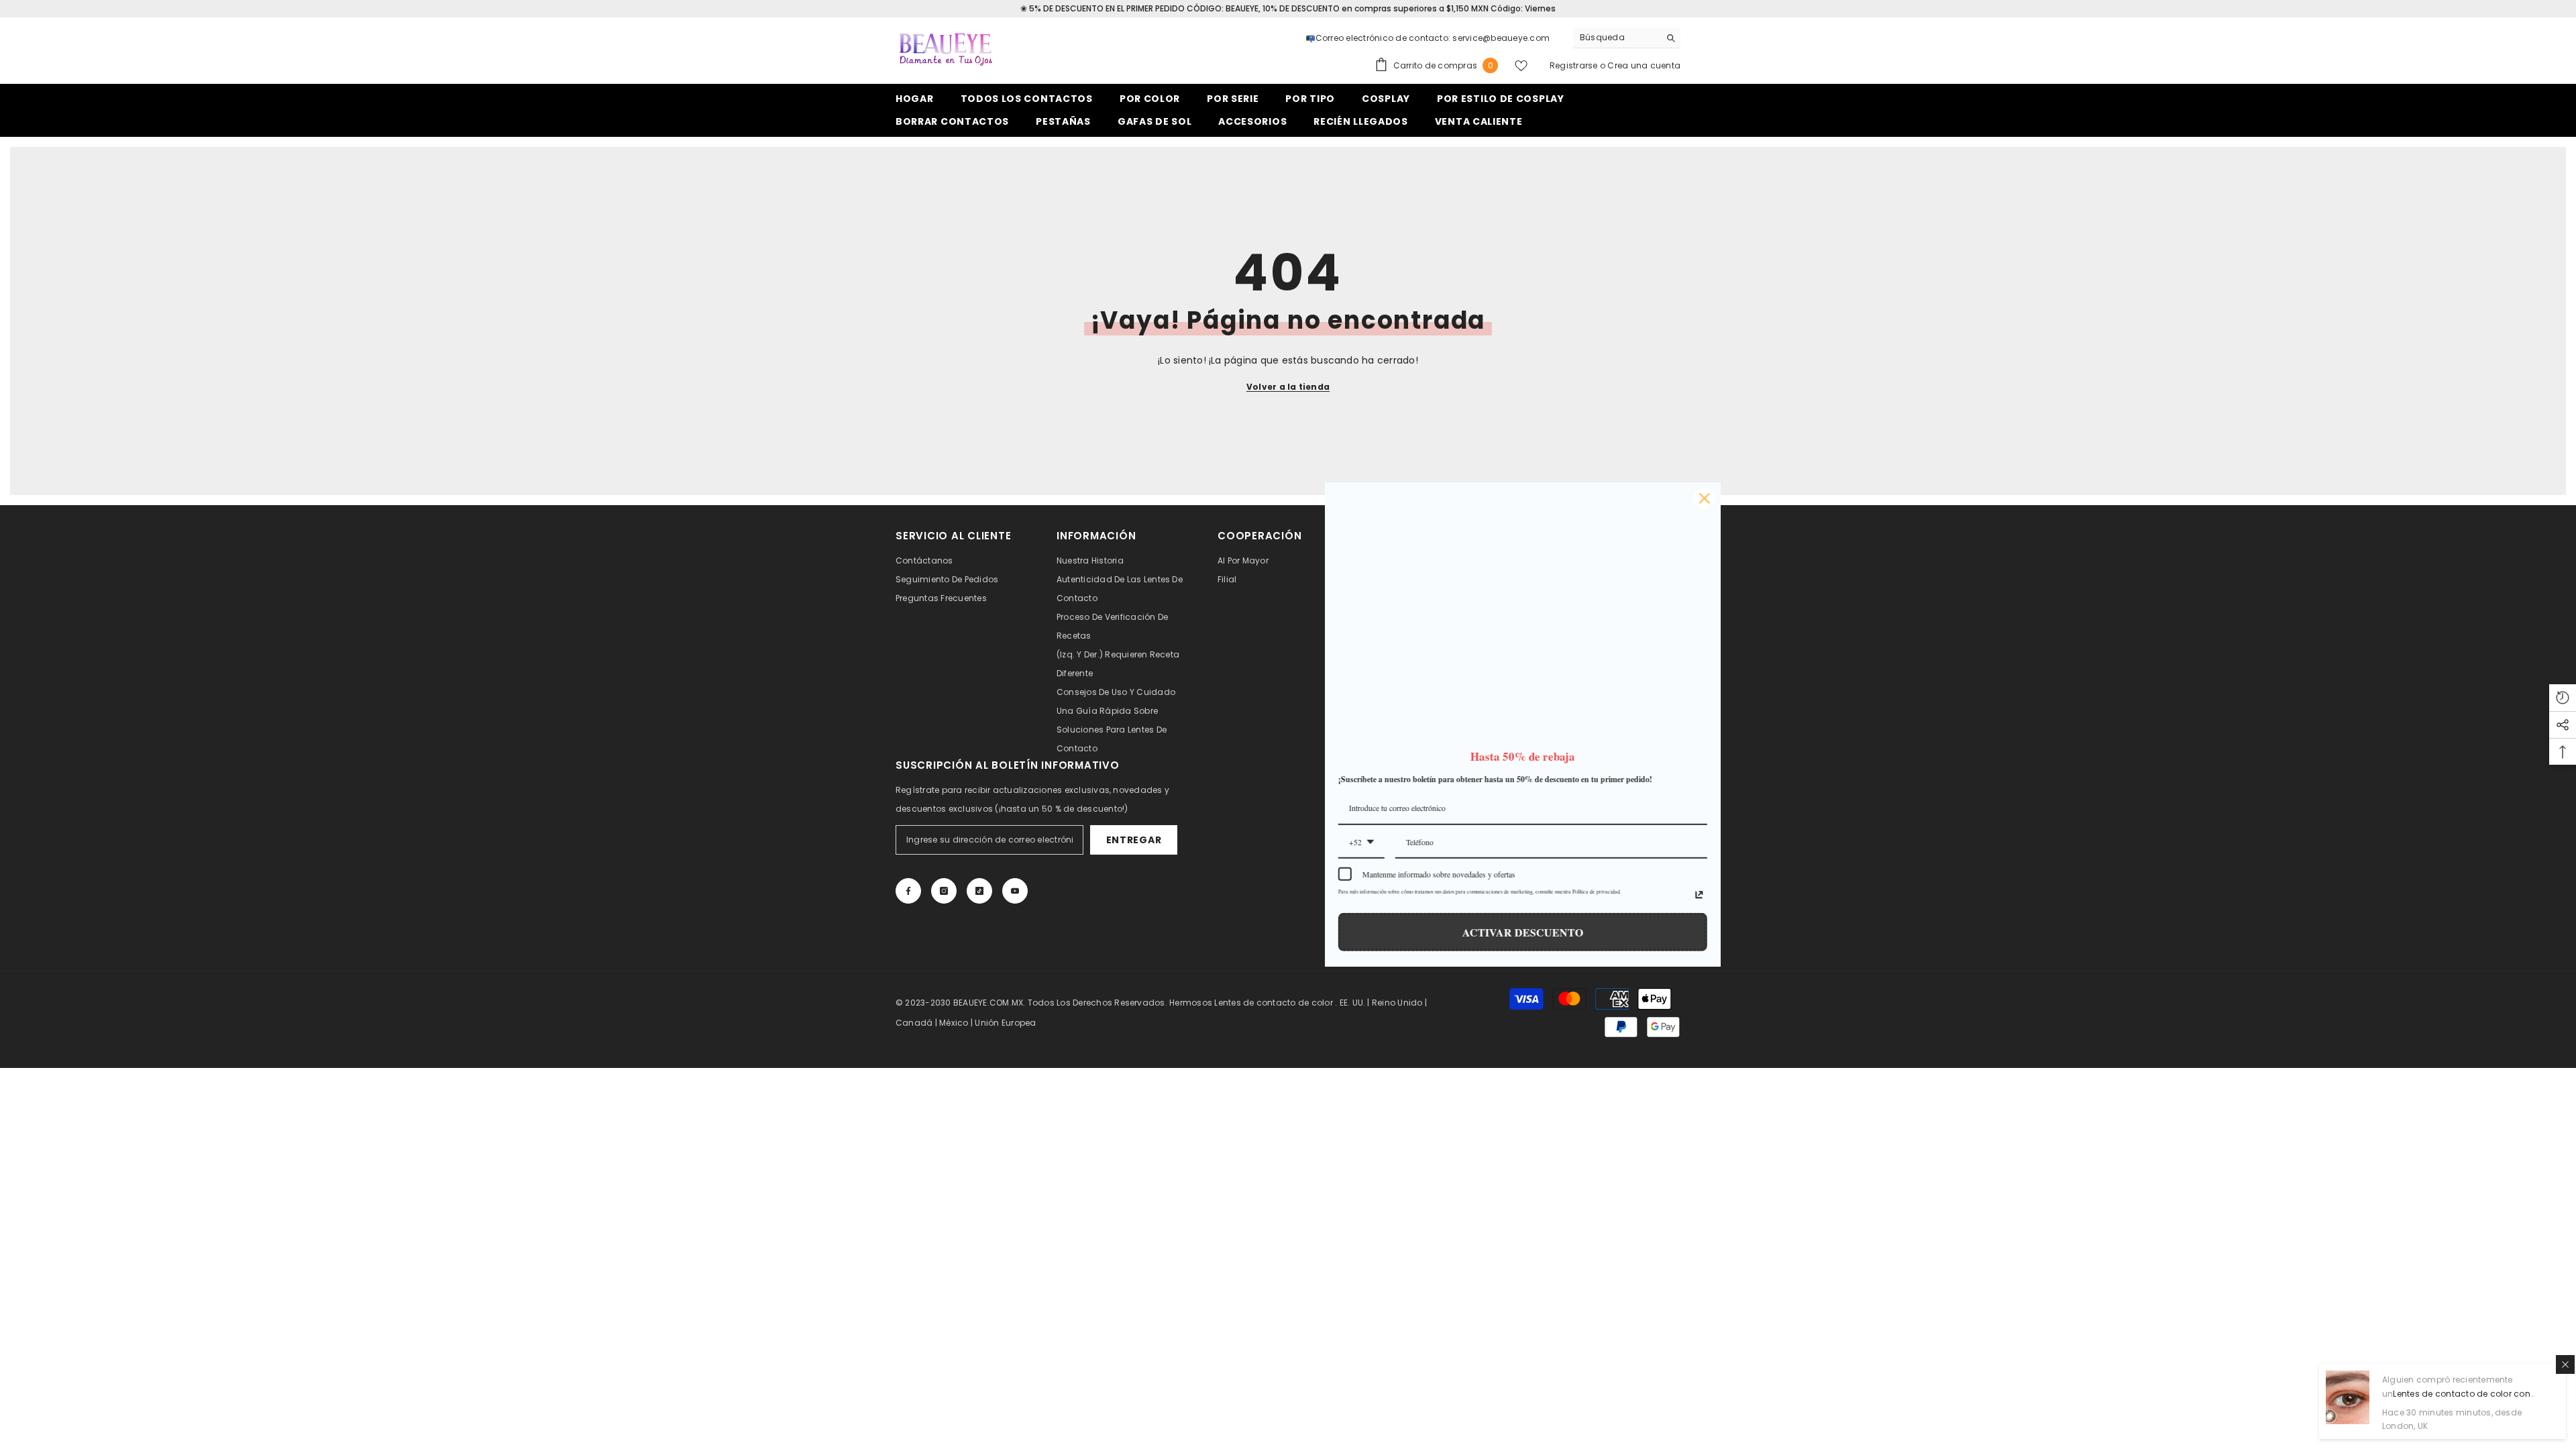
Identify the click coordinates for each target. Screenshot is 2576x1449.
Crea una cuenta (1644, 65)
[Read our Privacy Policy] (1464, 895)
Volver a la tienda (1288, 387)
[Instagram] (944, 891)
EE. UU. (1353, 1003)
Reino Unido (1397, 1003)
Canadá (914, 1023)
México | (957, 1023)
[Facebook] (908, 891)
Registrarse (1574, 65)
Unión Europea (1005, 1023)
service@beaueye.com (1501, 38)
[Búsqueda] (1627, 38)
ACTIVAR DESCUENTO (1288, 932)
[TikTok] (979, 891)
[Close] (1470, 498)
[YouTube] (1015, 891)
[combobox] (1616, 38)
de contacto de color (1288, 1003)
